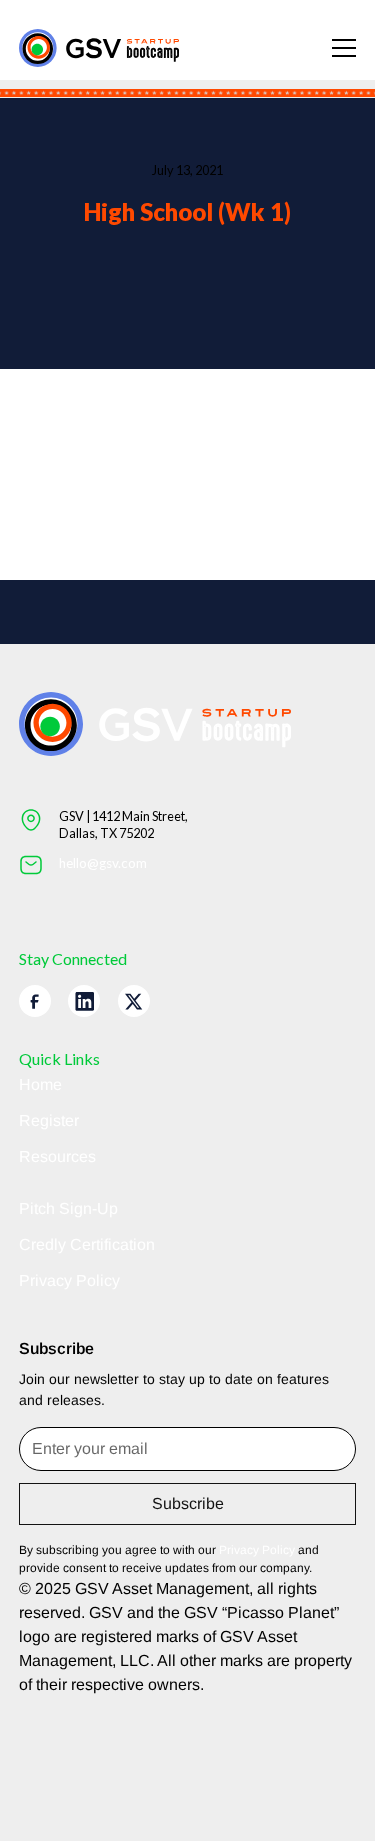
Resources (57, 1156)
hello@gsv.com (103, 863)
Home (40, 1084)
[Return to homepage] (99, 48)
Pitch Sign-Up (68, 1208)
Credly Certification (87, 1244)
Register (49, 1120)
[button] (332, 48)
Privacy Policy (69, 1280)
